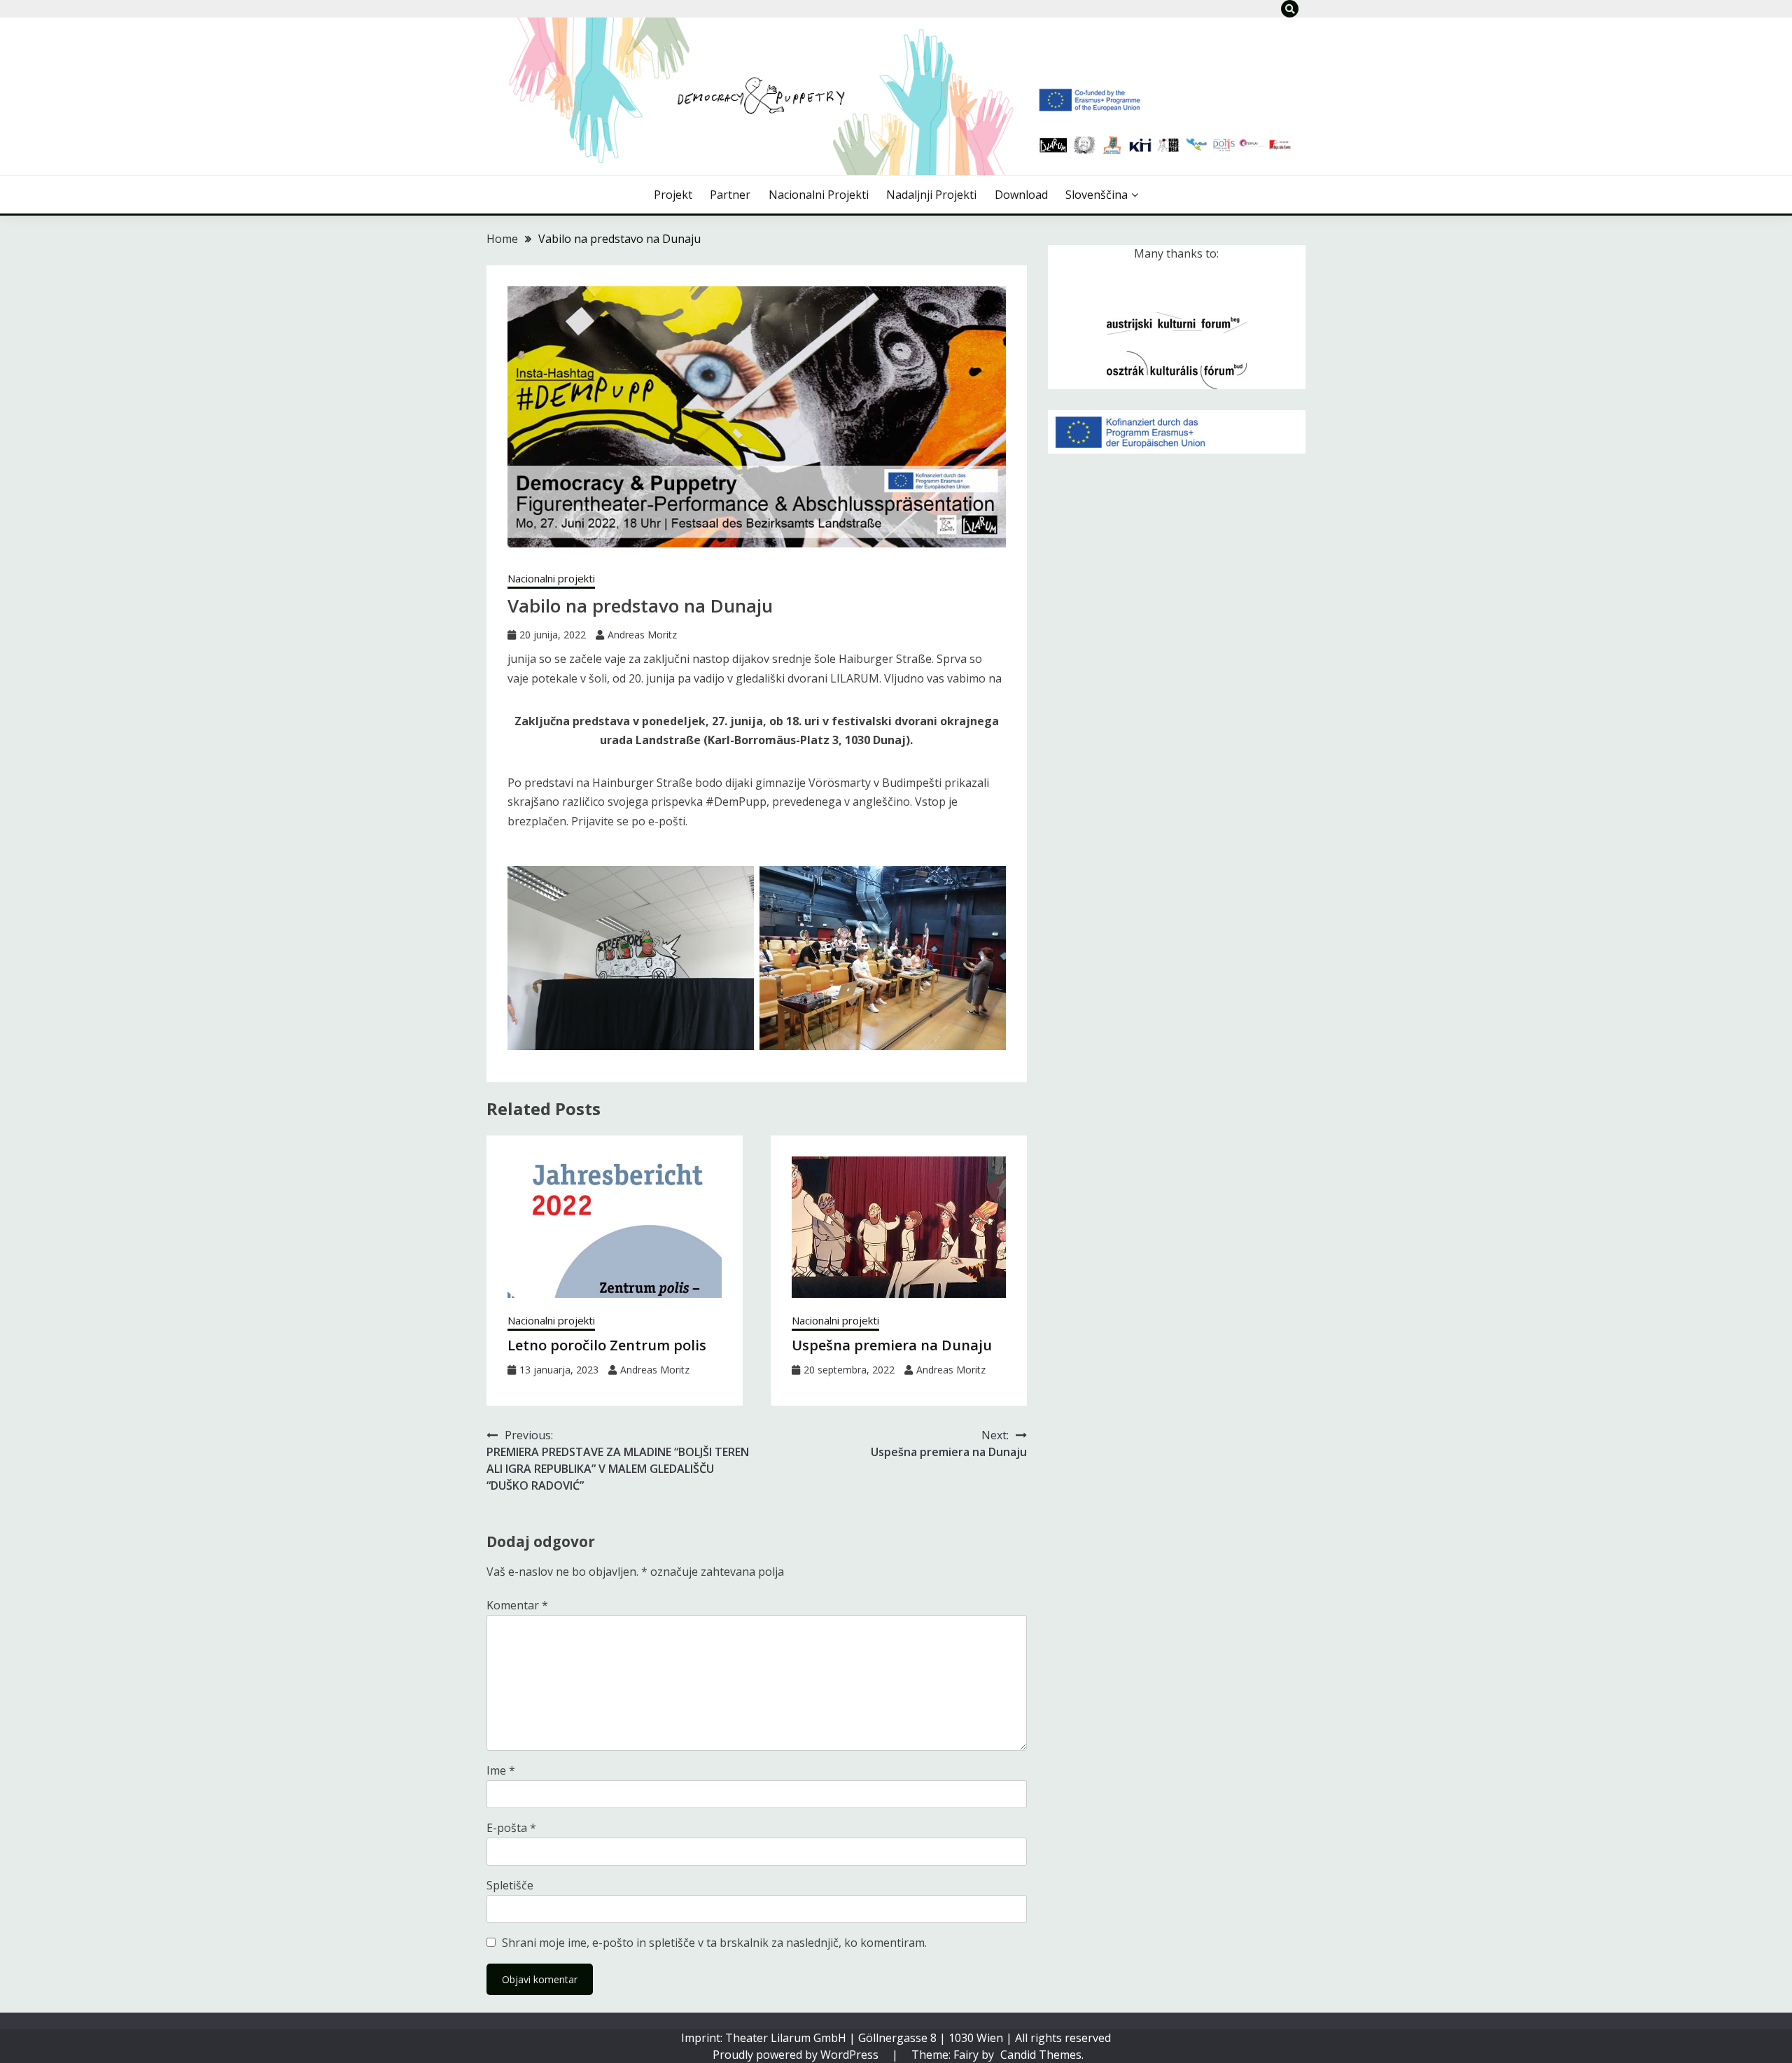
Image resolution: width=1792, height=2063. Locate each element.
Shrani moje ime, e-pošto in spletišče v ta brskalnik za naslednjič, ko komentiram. (714, 1943)
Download (1021, 195)
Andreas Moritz (642, 635)
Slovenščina (1097, 195)
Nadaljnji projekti (931, 195)
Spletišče (510, 1885)
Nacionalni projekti (819, 195)
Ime (501, 1770)
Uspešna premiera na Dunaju (892, 1345)
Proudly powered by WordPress (797, 2055)
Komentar (517, 1605)
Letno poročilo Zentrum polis (607, 1345)
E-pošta (511, 1828)
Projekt (673, 195)
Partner (730, 195)
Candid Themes (1041, 2055)
